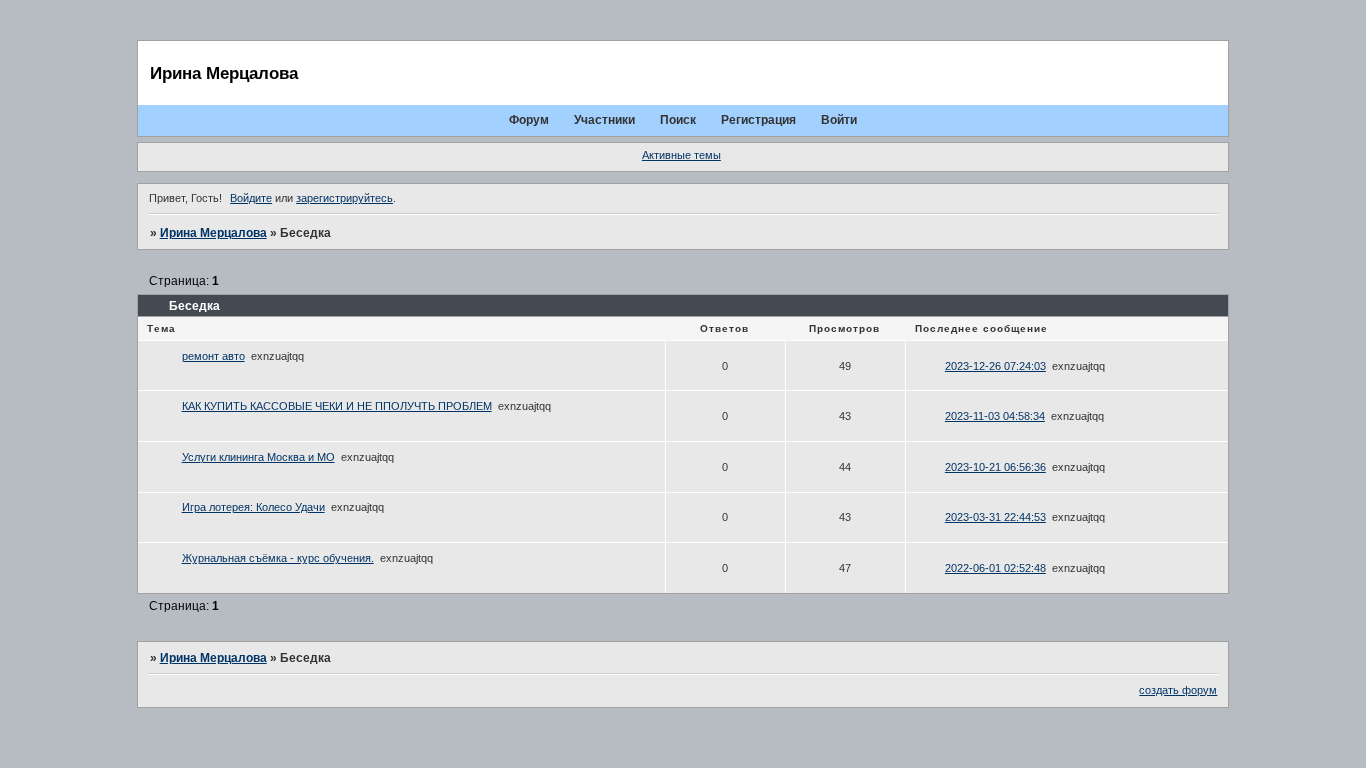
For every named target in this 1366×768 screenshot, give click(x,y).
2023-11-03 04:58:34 (995, 416)
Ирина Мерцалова (213, 233)
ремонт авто (213, 356)
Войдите (251, 198)
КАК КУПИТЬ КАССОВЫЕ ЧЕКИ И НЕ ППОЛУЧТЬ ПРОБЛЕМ (337, 406)
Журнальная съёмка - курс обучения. (278, 558)
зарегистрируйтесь (344, 198)
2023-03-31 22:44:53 (995, 517)
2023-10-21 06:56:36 (995, 467)
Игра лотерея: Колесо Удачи (253, 507)
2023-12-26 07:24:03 (995, 366)
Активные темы (681, 155)
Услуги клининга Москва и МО (258, 457)
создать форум (1178, 690)
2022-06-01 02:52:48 (995, 568)
